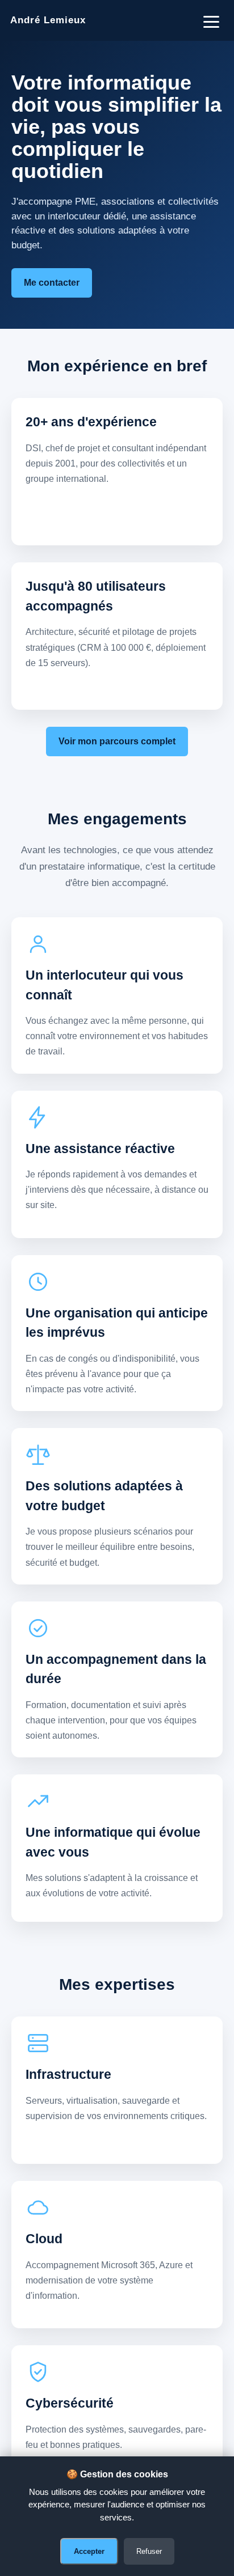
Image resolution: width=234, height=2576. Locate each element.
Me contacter (52, 283)
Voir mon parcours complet (117, 741)
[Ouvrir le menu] (211, 20)
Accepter (89, 2551)
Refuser (149, 2551)
